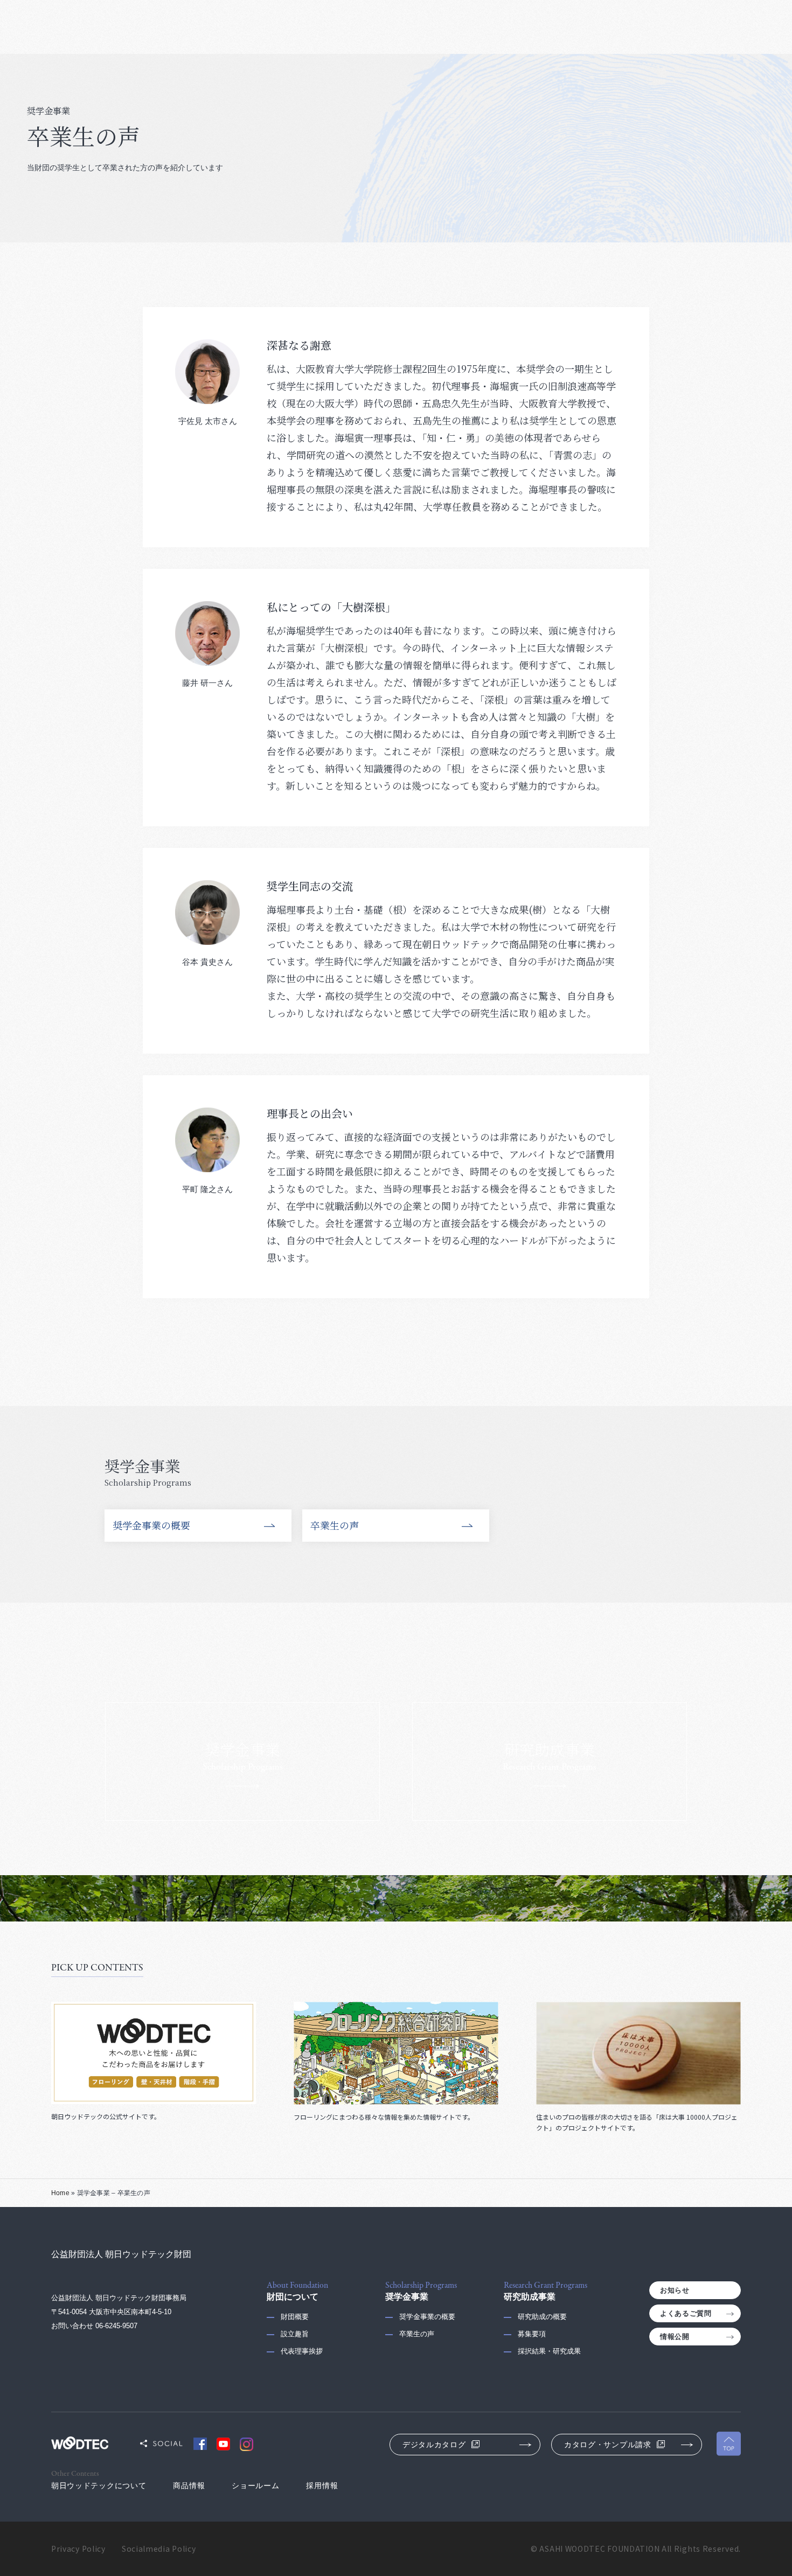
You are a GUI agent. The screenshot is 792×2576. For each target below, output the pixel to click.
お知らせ (675, 2290)
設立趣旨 (295, 2334)
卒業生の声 (335, 1525)
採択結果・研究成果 (549, 2351)
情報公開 (675, 2337)
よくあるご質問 (686, 2313)
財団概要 (295, 2317)
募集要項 (532, 2334)
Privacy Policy (78, 2549)
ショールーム (255, 2486)
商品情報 (189, 2486)
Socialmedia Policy (159, 2549)
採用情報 (322, 2486)
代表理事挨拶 (302, 2351)
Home (60, 2193)
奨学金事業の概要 (151, 1525)
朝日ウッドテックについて (99, 2486)
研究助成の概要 (542, 2317)
